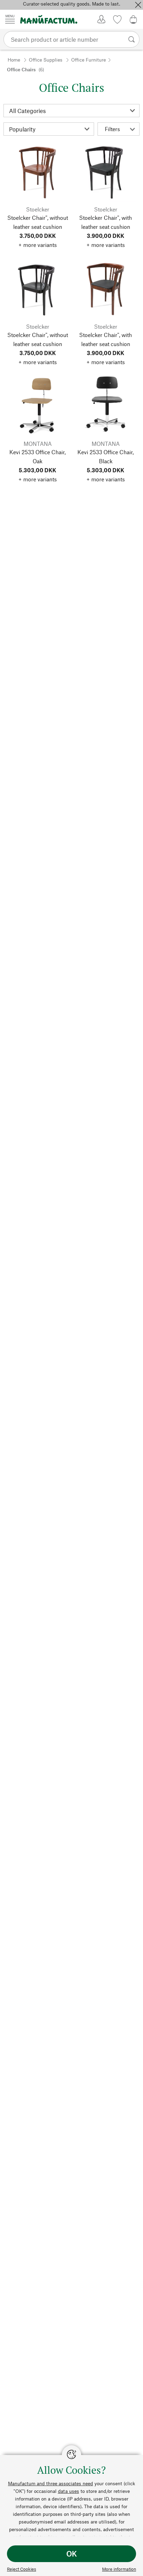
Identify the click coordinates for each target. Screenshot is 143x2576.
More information (119, 2569)
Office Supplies (46, 60)
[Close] (138, 5)
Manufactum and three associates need (51, 2483)
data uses (69, 2491)
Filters (112, 129)
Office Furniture (89, 60)
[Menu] (10, 19)
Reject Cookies (22, 2569)
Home (14, 60)
